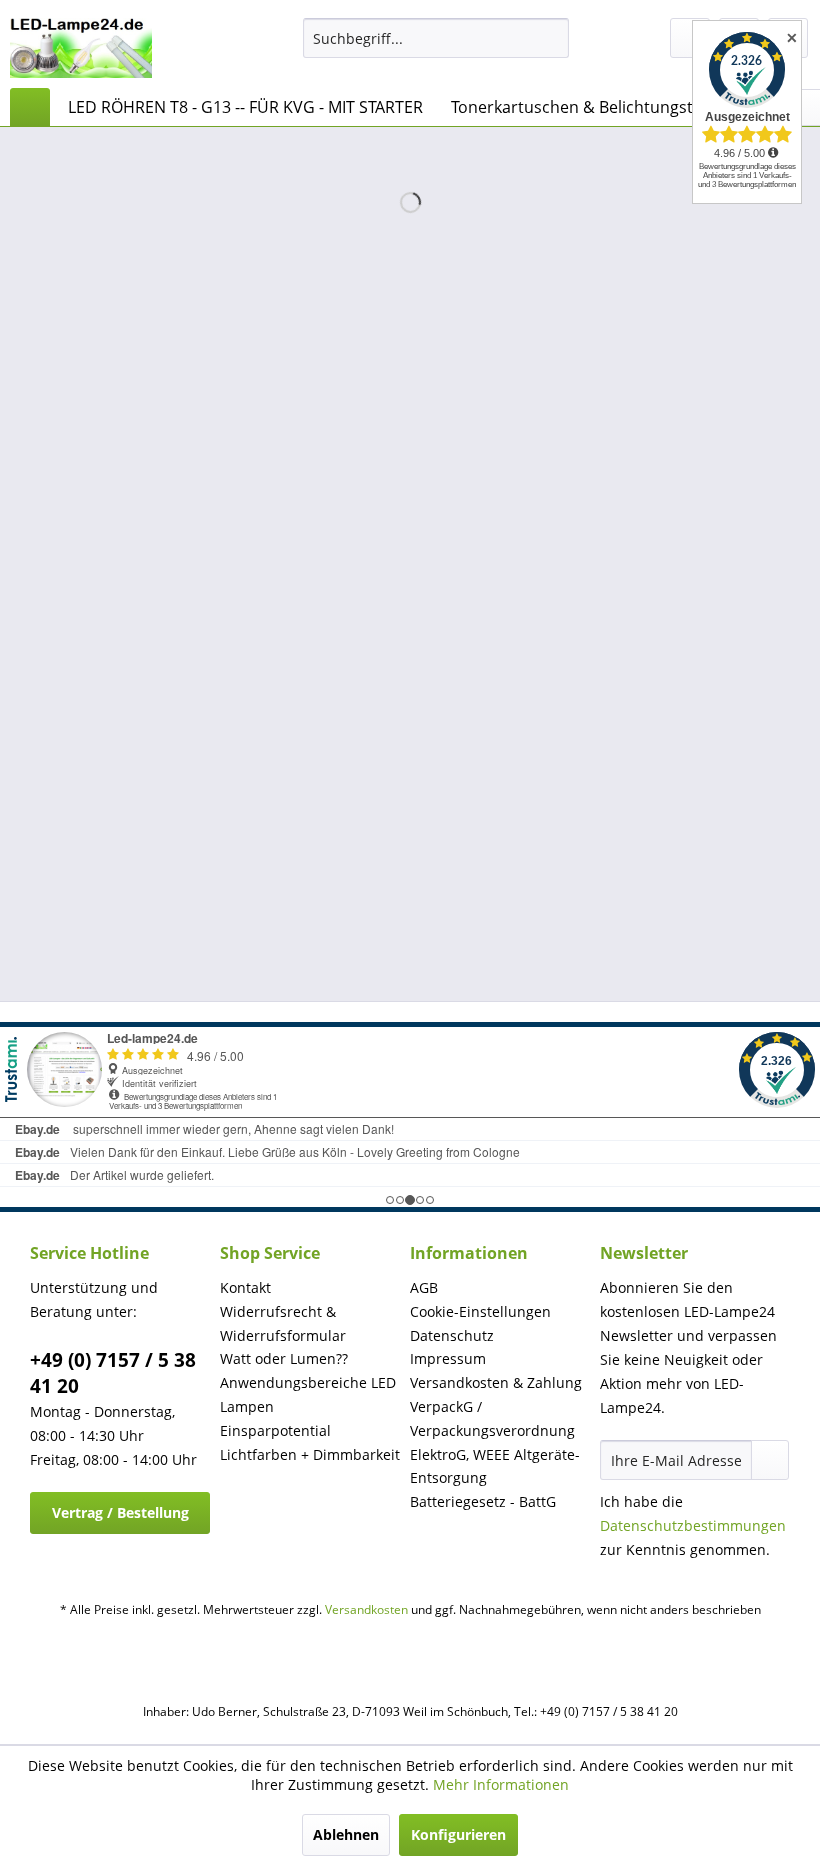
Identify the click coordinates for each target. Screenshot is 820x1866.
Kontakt (245, 1287)
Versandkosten (366, 1609)
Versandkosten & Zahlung (496, 1382)
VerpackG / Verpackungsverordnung (492, 1418)
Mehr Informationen (501, 1784)
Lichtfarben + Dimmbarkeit (310, 1454)
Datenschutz (452, 1335)
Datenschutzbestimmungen (693, 1525)
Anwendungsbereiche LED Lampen (308, 1394)
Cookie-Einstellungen (480, 1311)
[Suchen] (550, 38)
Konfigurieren (458, 1834)
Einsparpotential (275, 1430)
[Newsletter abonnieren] (770, 1460)
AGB (424, 1287)
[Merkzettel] (690, 38)
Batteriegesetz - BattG (483, 1501)
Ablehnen (346, 1834)
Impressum (448, 1358)
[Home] (30, 107)
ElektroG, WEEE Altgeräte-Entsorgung (495, 1466)
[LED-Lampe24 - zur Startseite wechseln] (81, 48)
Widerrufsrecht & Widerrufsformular (283, 1323)
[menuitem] (436, 38)
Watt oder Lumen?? (284, 1358)
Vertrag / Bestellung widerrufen (120, 1518)
